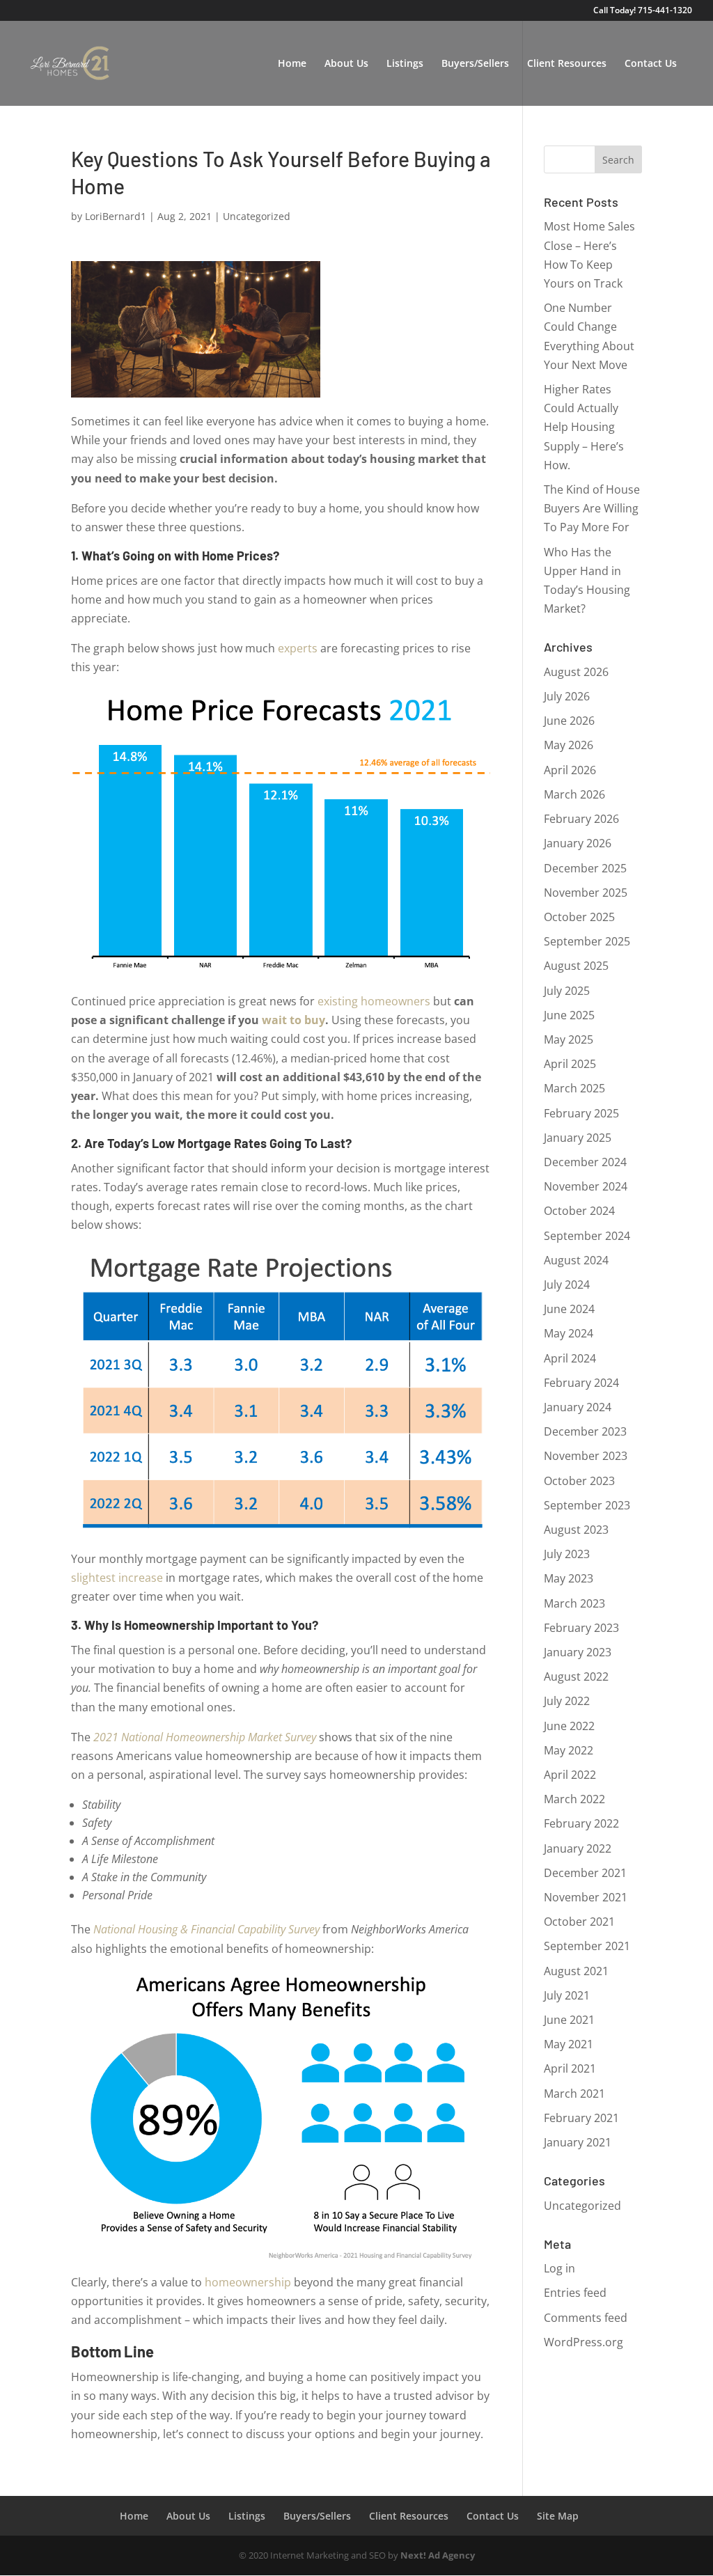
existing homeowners (374, 1001)
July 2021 (567, 1995)
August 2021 (576, 1971)
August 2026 (576, 672)
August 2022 (576, 1676)
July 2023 (567, 1554)
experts (298, 648)
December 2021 (585, 1873)
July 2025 (567, 991)
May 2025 (569, 1039)
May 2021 (569, 2044)
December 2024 (585, 1162)
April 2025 (570, 1064)
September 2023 (587, 1505)
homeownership (248, 2282)
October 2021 (579, 1922)
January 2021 (578, 2142)
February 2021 (581, 2118)
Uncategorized (257, 216)
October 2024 (579, 1211)
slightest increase (117, 1578)
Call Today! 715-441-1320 (643, 11)
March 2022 (574, 1799)
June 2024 (569, 1309)
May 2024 (569, 1333)
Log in (559, 2268)
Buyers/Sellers (475, 64)
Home (292, 64)
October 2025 (579, 917)
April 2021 (570, 2068)
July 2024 (567, 1285)
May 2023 (569, 1578)
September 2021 (587, 1946)
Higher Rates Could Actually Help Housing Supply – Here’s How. (584, 427)
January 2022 (578, 1848)
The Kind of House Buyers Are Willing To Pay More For (592, 508)
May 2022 (569, 1750)
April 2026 (570, 770)
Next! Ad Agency (438, 2555)
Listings (405, 64)
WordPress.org (583, 2342)
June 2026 (569, 721)
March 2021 (574, 2094)
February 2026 (581, 819)
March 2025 (574, 1088)
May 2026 (569, 745)
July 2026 (567, 696)
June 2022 (569, 1726)
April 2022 (570, 1775)
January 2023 (578, 1652)
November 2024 (586, 1186)
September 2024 (587, 1236)
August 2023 (576, 1530)
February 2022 (581, 1823)
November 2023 (586, 1456)
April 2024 (570, 1358)
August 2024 (576, 1260)
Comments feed (586, 2318)
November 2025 (586, 893)
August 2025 (576, 966)
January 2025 (578, 1138)
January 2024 (578, 1407)
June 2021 (569, 2020)
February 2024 (581, 1383)
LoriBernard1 (116, 216)
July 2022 (567, 1701)
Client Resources (567, 64)
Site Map (558, 2516)
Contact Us (651, 64)
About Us (346, 64)
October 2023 (579, 1481)
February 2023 (581, 1628)
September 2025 (587, 941)
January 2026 (578, 843)
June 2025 (569, 1015)
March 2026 (574, 794)
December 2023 (585, 1431)
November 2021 (586, 1897)
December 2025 (585, 868)
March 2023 (574, 1603)
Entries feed (575, 2293)
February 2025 (581, 1113)
